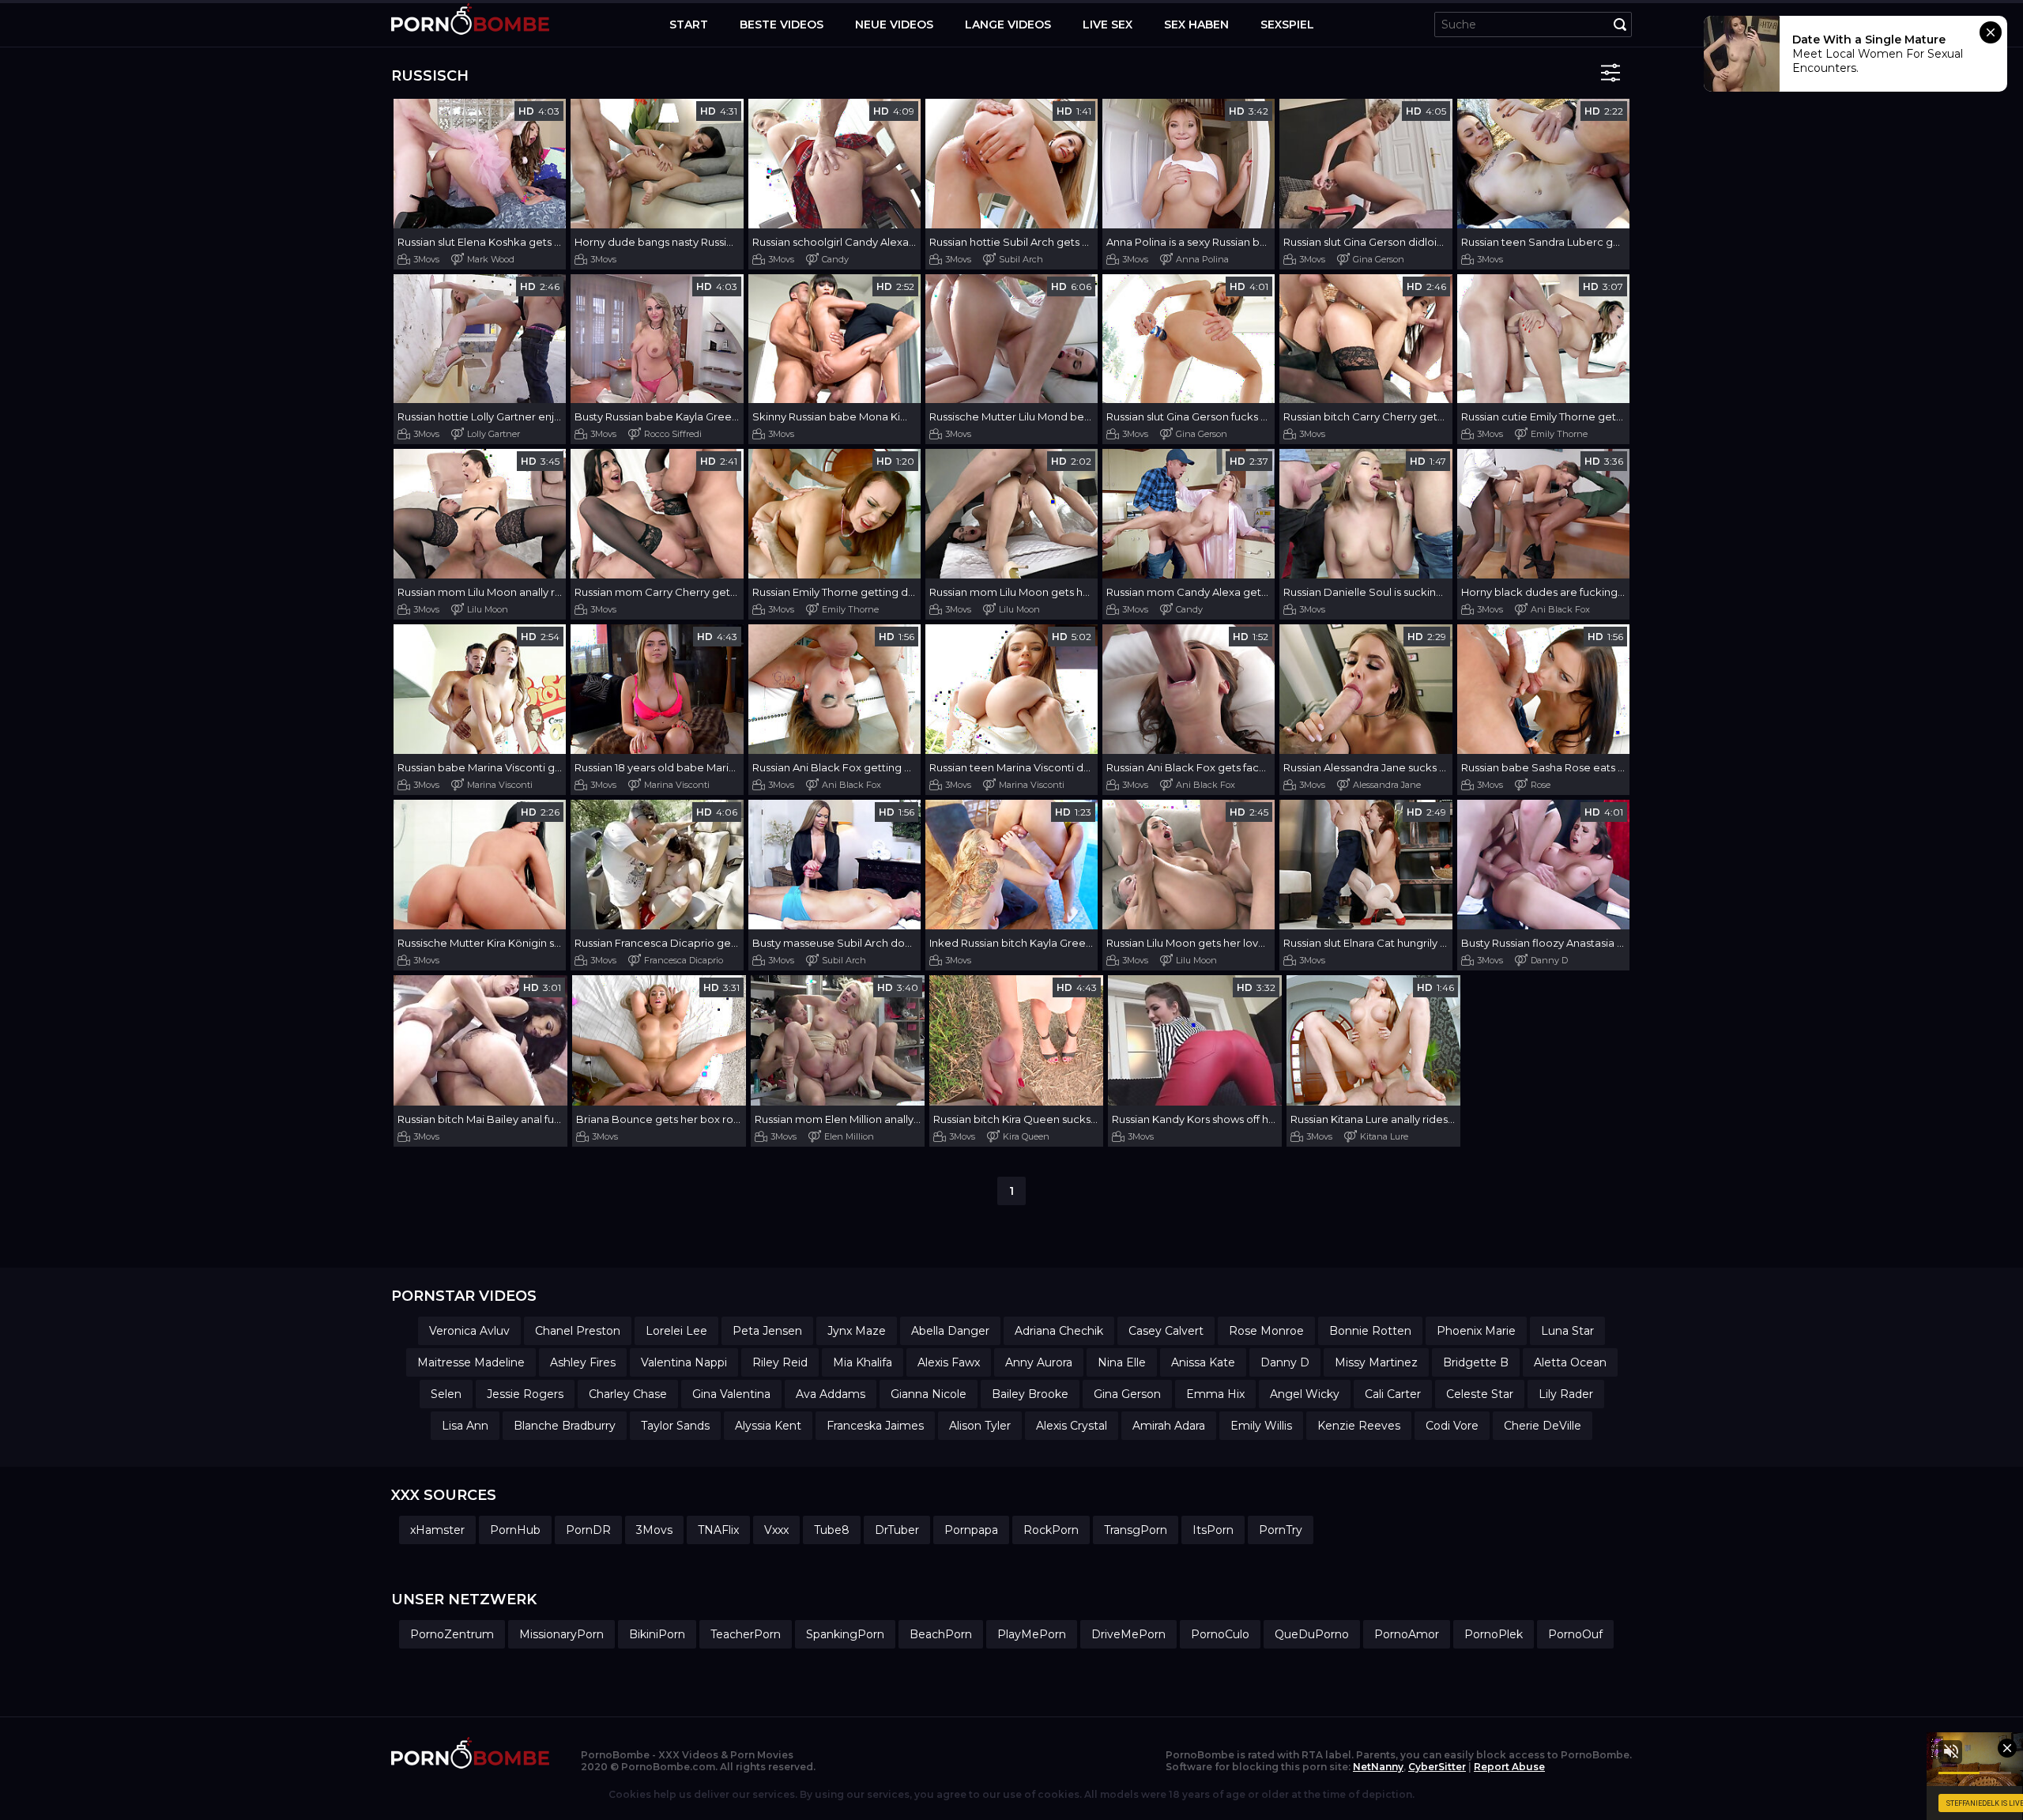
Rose (1541, 785)
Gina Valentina (731, 1394)
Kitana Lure (1384, 1136)
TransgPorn (1136, 1530)
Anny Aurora (1039, 1362)
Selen (446, 1394)
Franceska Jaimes (875, 1426)
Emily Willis (1261, 1426)
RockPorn (1051, 1530)
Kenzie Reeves (1359, 1426)
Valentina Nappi (684, 1362)
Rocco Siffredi (673, 434)
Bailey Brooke (1030, 1394)
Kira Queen (1026, 1136)
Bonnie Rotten (1370, 1331)
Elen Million (849, 1136)
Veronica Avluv (469, 1331)
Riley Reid (780, 1362)
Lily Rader (1566, 1394)
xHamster (437, 1530)
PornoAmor (1407, 1634)
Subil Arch (1021, 259)
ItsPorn (1213, 1530)
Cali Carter (1393, 1394)
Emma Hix (1215, 1394)
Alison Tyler (980, 1426)
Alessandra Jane (1387, 785)
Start (689, 24)
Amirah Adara (1169, 1426)
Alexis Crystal (1072, 1426)
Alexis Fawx (949, 1362)
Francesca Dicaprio (684, 960)
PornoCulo (1220, 1634)
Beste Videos (782, 24)
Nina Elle (1122, 1362)
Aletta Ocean (1570, 1362)
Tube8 (832, 1530)
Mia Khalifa (863, 1362)
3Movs (426, 259)
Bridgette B (1476, 1362)
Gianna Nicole (929, 1394)
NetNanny (1378, 1767)
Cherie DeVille (1543, 1426)
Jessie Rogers (525, 1394)
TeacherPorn (746, 1634)
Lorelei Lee (676, 1331)
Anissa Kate (1203, 1362)
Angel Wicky (1305, 1394)
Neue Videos (894, 24)
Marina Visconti (500, 785)
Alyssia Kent (768, 1426)
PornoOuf (1575, 1634)
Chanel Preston (578, 1331)
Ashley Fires (583, 1362)
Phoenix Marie (1476, 1331)
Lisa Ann (465, 1426)
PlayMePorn (1032, 1634)
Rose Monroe (1266, 1331)
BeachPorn (941, 1634)
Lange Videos (1008, 24)
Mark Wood (491, 259)
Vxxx (776, 1530)
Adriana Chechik (1059, 1331)
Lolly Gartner (494, 434)
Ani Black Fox (1560, 609)
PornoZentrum (452, 1634)
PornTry (1281, 1530)
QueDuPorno (1312, 1634)
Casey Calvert (1166, 1331)
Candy (835, 259)
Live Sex (1108, 24)
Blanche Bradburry (565, 1426)
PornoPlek (1494, 1634)
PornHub (515, 1530)
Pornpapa (971, 1530)
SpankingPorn (845, 1634)
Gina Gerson (1379, 259)
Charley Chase (628, 1394)
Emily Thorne (1559, 434)
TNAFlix (718, 1530)
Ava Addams (831, 1394)
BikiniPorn (657, 1634)
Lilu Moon (488, 609)
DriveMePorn (1128, 1634)
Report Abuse (1509, 1767)
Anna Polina (1202, 259)
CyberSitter (1437, 1767)
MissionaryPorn (561, 1634)
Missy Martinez (1376, 1362)
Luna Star (1567, 1331)
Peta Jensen (767, 1331)
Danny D (1549, 960)
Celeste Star (1480, 1394)
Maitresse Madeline (471, 1362)
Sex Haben (1196, 24)
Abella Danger (950, 1331)
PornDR (588, 1530)
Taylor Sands (675, 1426)
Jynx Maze (857, 1331)
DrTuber (897, 1530)
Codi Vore (1452, 1426)
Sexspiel (1287, 24)
